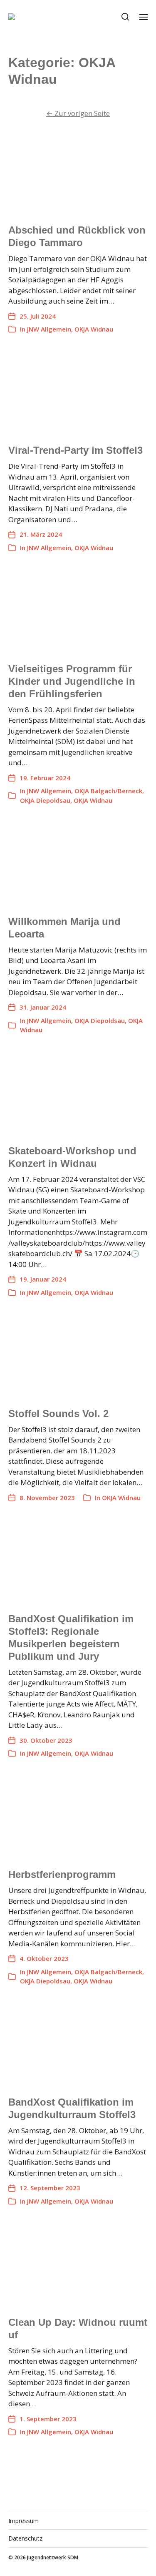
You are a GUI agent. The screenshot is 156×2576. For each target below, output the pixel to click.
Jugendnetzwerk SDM (53, 2557)
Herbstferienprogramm (62, 1874)
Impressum (24, 2521)
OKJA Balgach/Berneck (108, 791)
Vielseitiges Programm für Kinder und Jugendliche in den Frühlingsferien (72, 681)
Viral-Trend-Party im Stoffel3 (76, 450)
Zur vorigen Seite (78, 113)
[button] (125, 17)
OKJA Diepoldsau (45, 800)
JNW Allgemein (49, 329)
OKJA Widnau (94, 329)
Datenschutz (25, 2538)
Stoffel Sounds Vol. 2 (58, 1414)
